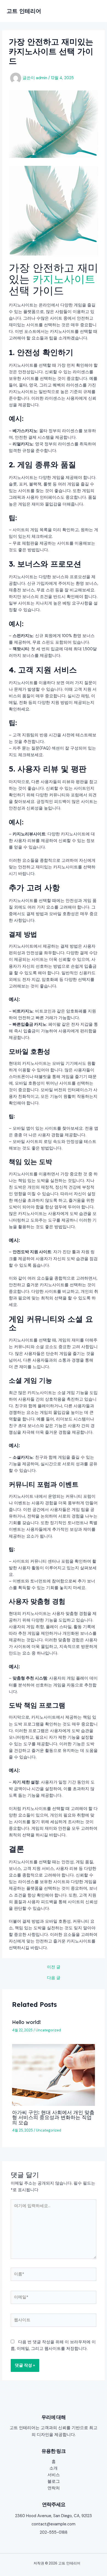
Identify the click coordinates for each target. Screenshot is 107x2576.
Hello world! (26, 2022)
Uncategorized (48, 2030)
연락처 (54, 2488)
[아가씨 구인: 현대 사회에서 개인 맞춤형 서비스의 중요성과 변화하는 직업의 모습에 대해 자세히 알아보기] (53, 2075)
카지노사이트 (64, 279)
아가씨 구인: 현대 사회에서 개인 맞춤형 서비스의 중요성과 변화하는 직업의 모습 (53, 2117)
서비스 (54, 2475)
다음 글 (54, 1978)
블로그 (54, 2482)
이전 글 (54, 1967)
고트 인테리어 (24, 11)
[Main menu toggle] (94, 11)
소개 (54, 2468)
